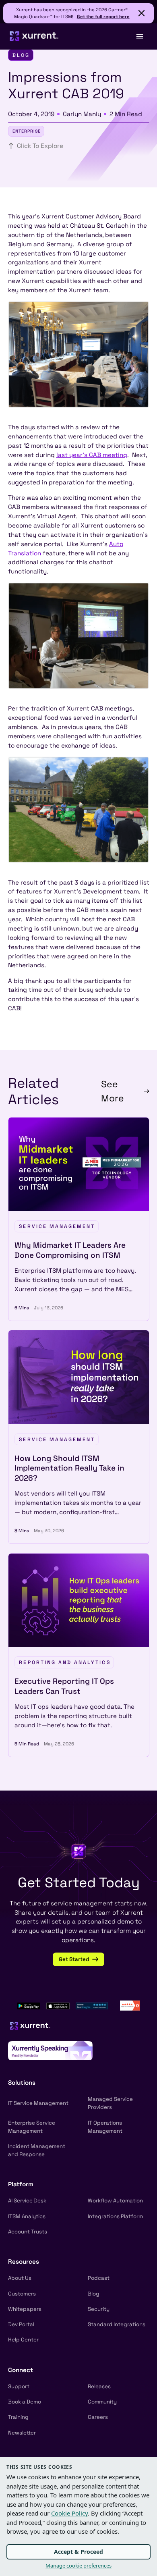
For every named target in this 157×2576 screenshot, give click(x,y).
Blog (94, 2294)
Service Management (57, 1226)
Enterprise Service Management (32, 2127)
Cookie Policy (69, 2513)
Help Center (23, 2340)
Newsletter (22, 2433)
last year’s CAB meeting (92, 455)
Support (19, 2386)
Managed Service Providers (110, 2103)
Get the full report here (103, 17)
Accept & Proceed (78, 2552)
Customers (22, 2294)
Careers (98, 2417)
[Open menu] (139, 36)
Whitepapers (25, 2309)
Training (18, 2417)
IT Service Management (38, 2103)
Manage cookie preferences (78, 2566)
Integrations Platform (115, 2216)
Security (99, 2309)
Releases (99, 2386)
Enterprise (27, 131)
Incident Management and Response (37, 2150)
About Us (20, 2278)
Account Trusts (28, 2232)
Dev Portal (21, 2324)
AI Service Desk (27, 2201)
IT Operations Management (105, 2127)
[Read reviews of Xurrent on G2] (130, 2005)
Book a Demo (25, 2402)
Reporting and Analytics (65, 1662)
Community (102, 2402)
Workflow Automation (115, 2201)
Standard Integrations (117, 2324)
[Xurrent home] (34, 36)
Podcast (99, 2278)
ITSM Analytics (27, 2216)
